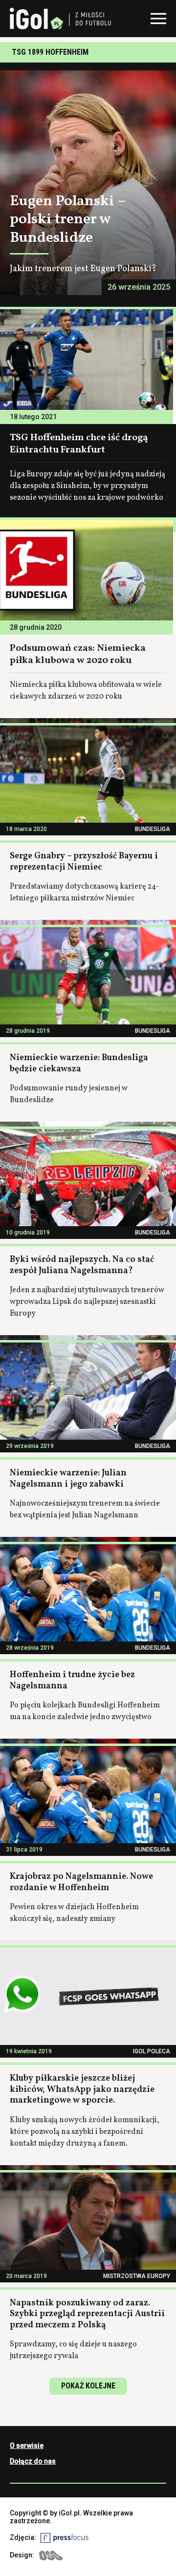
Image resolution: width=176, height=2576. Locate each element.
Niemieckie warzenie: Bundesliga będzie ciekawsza (79, 1064)
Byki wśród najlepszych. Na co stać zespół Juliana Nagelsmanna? (82, 1265)
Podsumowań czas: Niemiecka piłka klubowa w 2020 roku (78, 654)
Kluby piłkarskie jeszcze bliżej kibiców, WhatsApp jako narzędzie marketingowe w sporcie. (82, 2089)
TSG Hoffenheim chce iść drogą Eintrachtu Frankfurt (79, 444)
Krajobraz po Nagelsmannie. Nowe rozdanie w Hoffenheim (81, 1882)
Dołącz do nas (33, 2461)
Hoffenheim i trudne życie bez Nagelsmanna (72, 1681)
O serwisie (27, 2446)
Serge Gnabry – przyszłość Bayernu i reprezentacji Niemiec (84, 862)
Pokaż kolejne (88, 2386)
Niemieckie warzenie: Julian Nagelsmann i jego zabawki (68, 1479)
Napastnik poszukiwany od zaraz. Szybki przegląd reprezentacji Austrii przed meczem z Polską (87, 2314)
